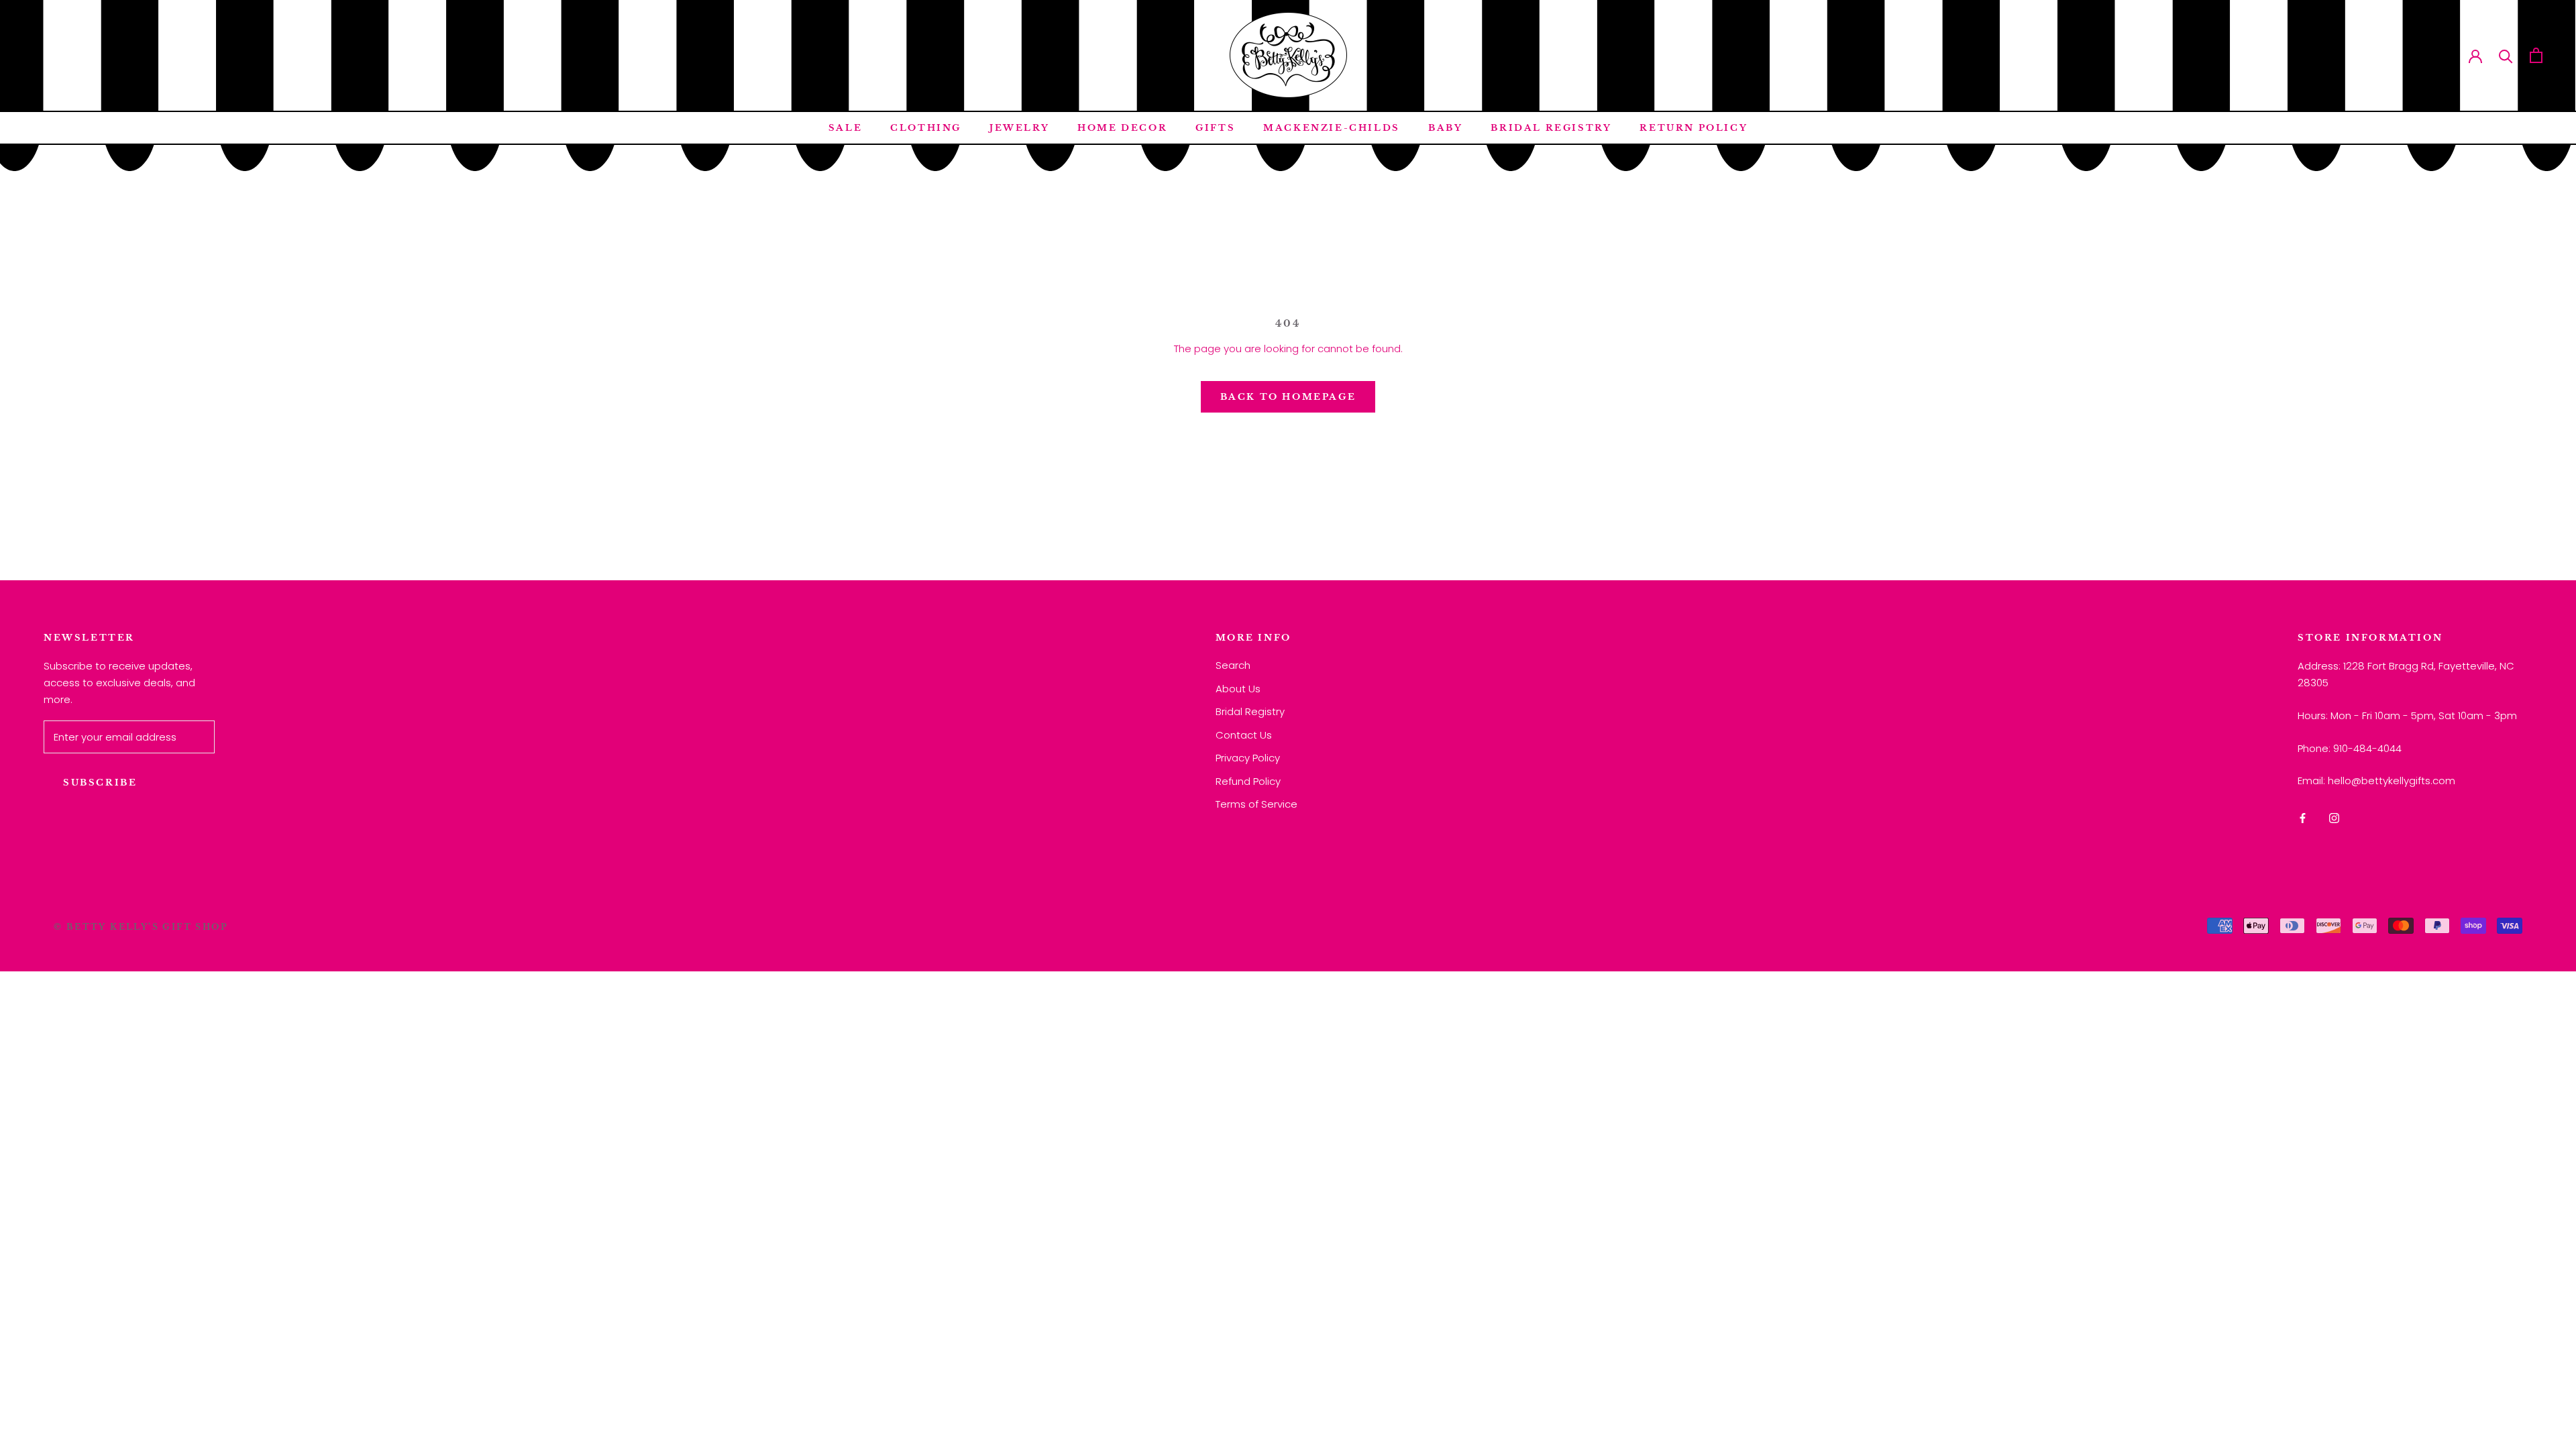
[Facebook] (2303, 818)
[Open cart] (2536, 55)
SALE (845, 128)
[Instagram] (2334, 818)
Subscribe (100, 783)
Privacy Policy (1248, 758)
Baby (1445, 128)
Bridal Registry (1551, 128)
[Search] (2506, 55)
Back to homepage (1288, 397)
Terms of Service (1256, 804)
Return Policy (1694, 128)
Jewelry (1019, 128)
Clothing (926, 128)
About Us (1238, 689)
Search (1233, 665)
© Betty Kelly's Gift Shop (141, 927)
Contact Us (1244, 735)
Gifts (1215, 128)
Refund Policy (1248, 781)
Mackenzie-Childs (1332, 128)
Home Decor (1122, 128)
